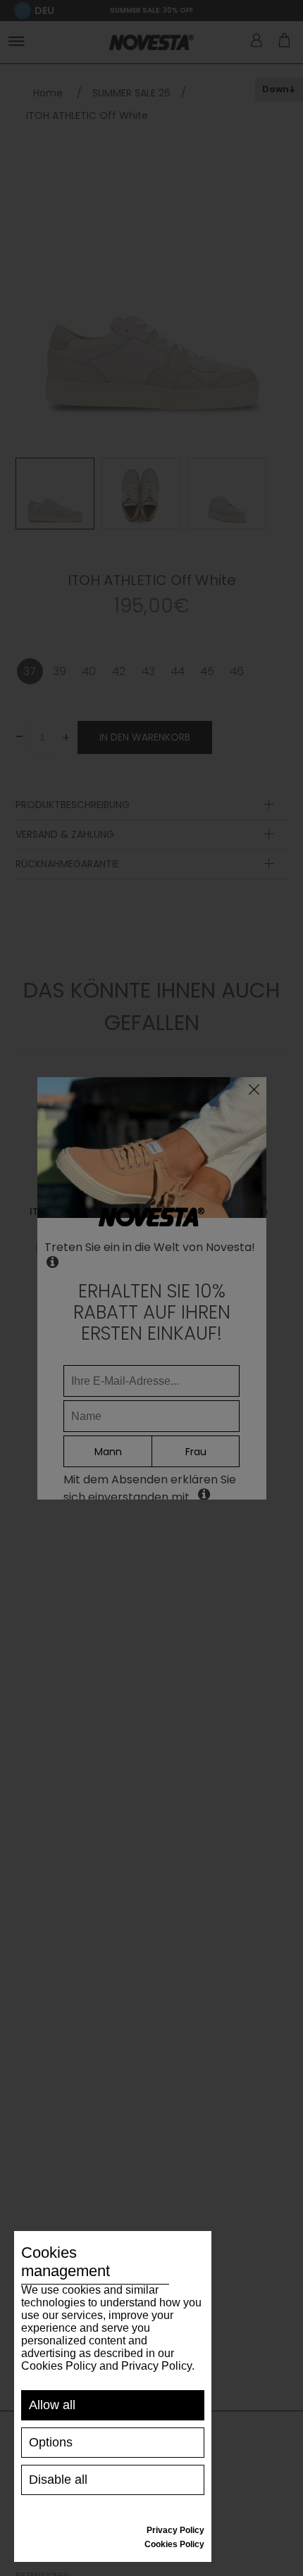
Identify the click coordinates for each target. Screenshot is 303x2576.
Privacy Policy (175, 2530)
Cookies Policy (174, 2544)
